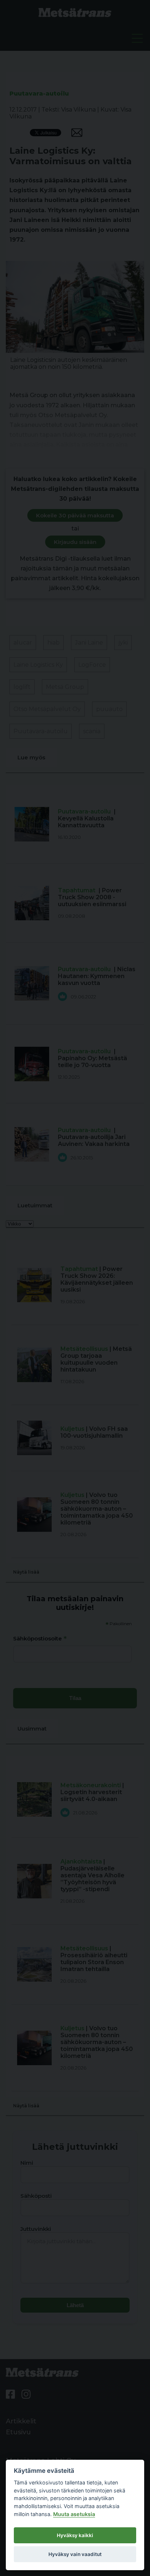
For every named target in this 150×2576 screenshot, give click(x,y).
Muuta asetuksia (74, 2514)
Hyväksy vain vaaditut (75, 2554)
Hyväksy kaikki (75, 2535)
